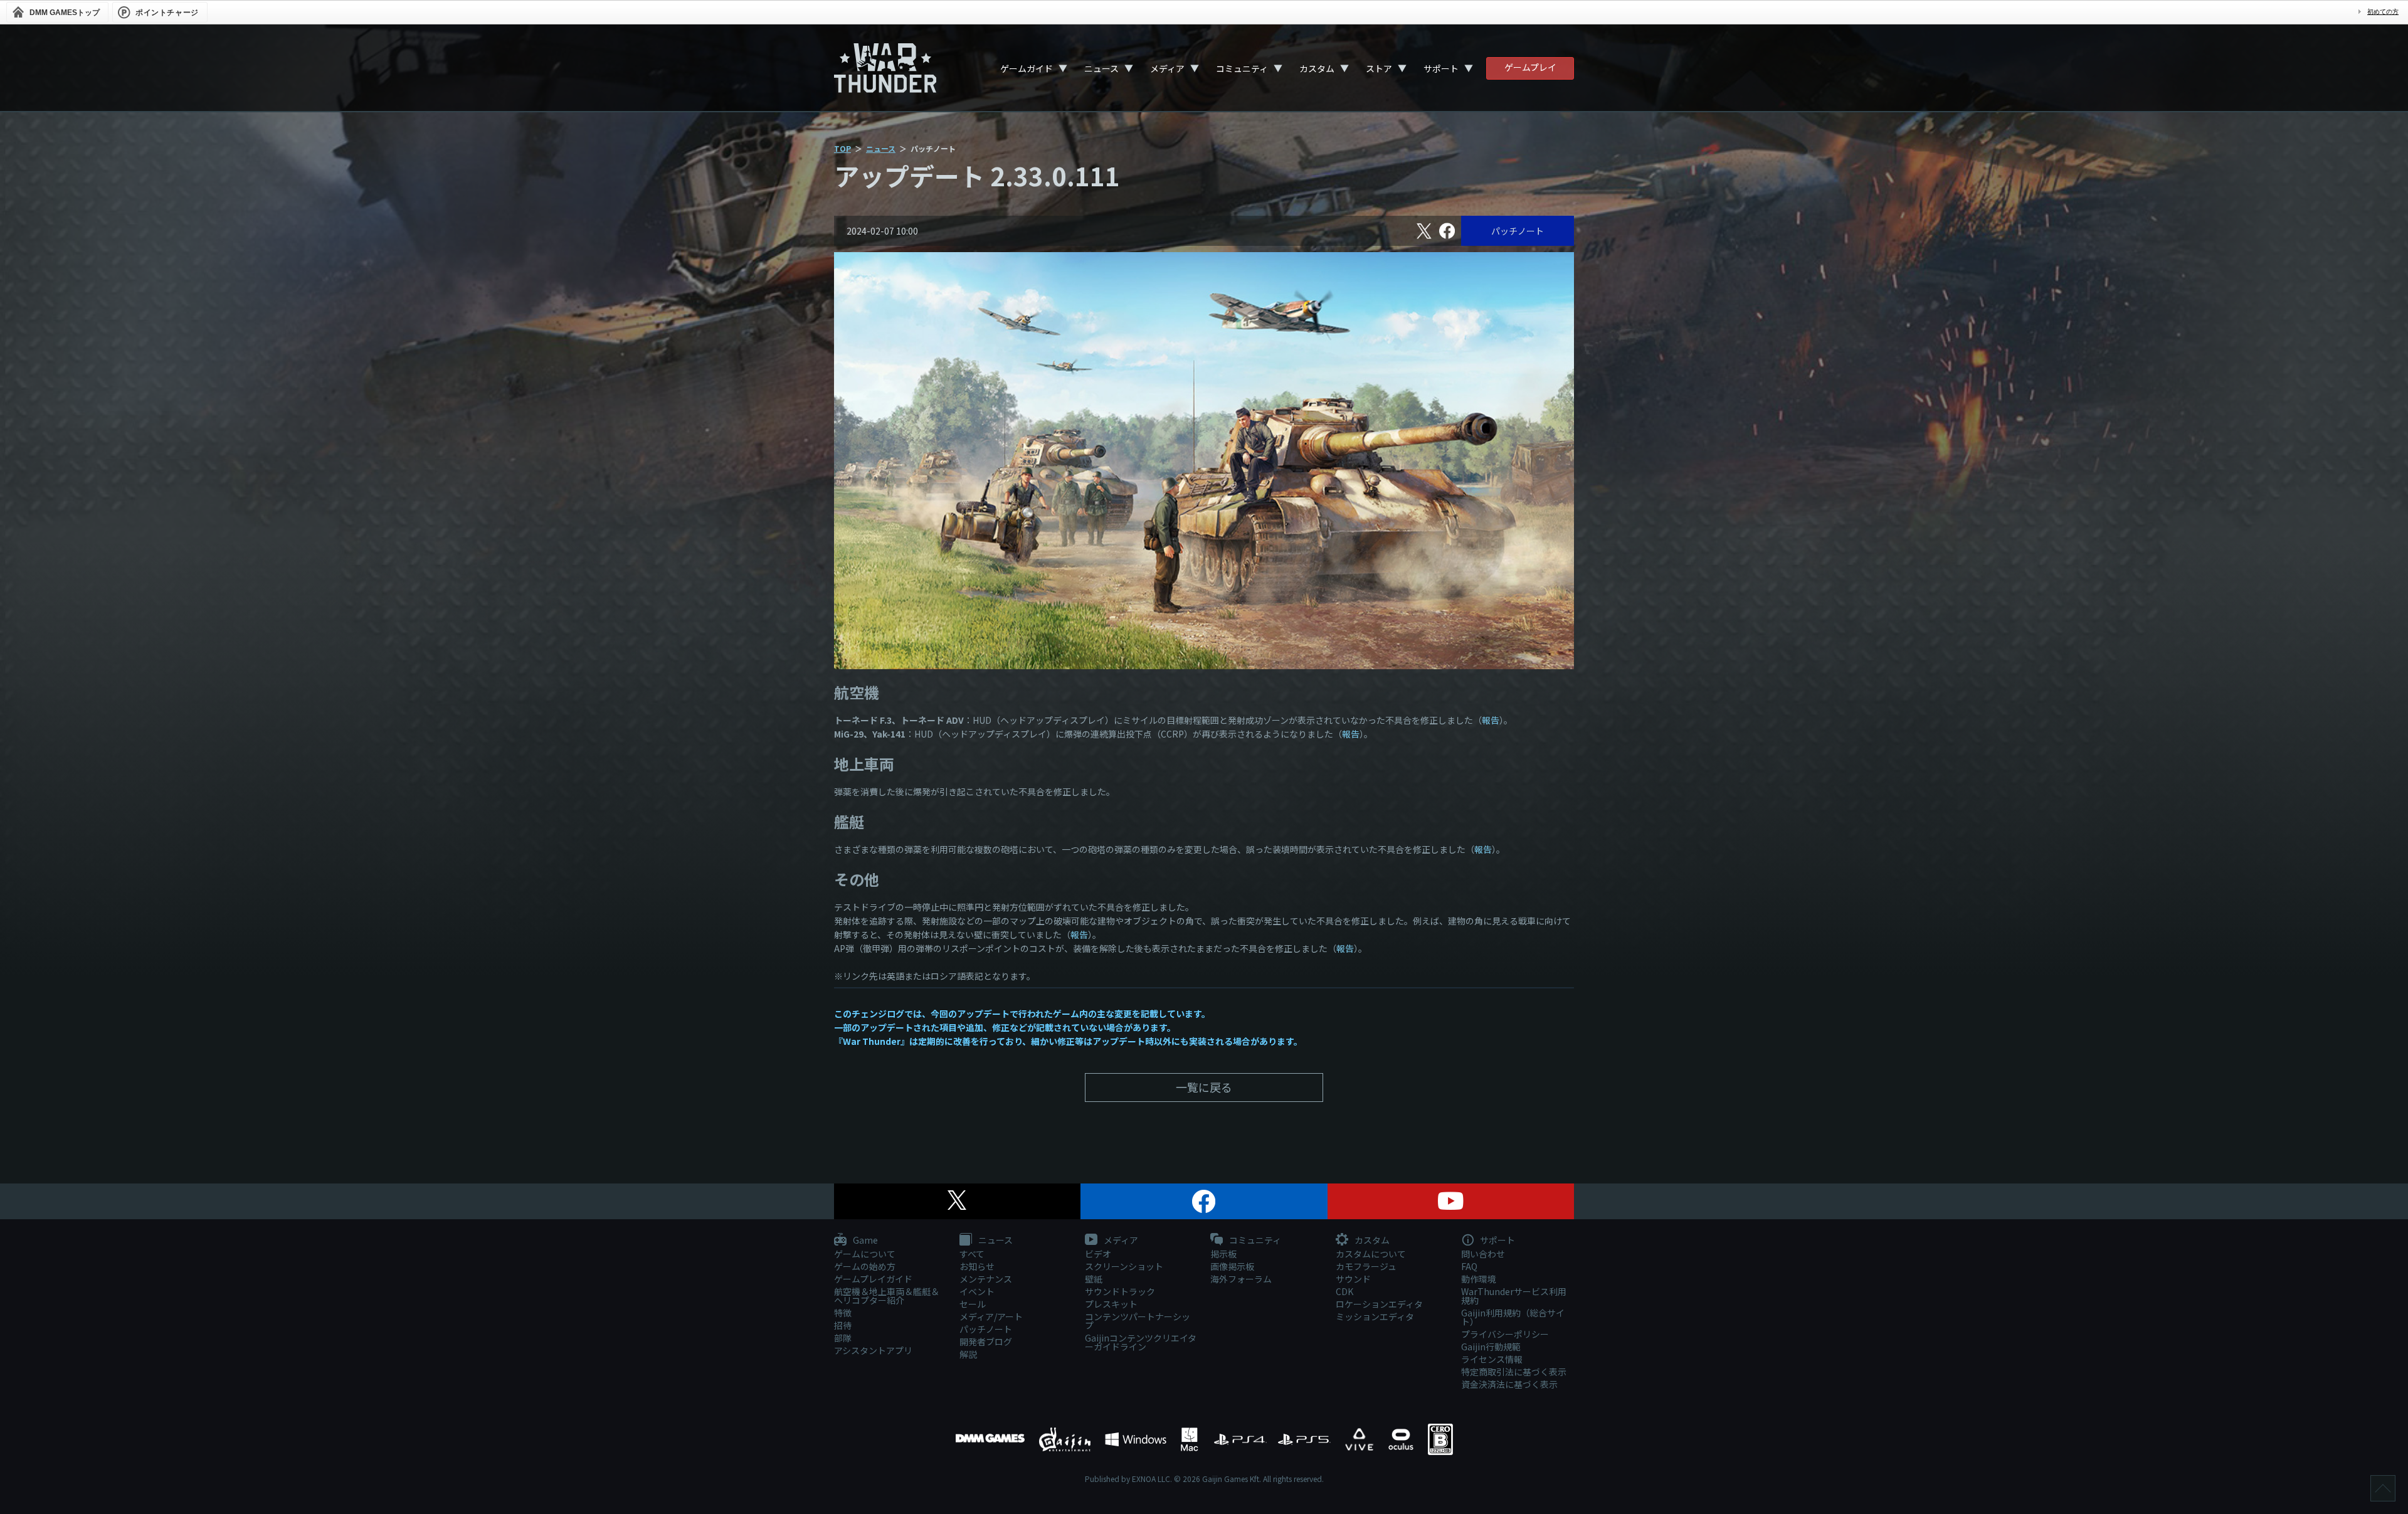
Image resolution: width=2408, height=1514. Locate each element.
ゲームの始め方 (865, 1266)
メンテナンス (986, 1279)
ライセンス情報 (1492, 1359)
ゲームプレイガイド (873, 1279)
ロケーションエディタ (1379, 1304)
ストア (1379, 68)
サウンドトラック (1120, 1291)
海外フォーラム (1241, 1279)
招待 (843, 1325)
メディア (1167, 68)
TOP (842, 148)
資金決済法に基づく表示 (1509, 1384)
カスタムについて (1371, 1254)
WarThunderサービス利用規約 (1514, 1296)
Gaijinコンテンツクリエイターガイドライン (1141, 1342)
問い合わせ (1483, 1254)
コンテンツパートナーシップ (1138, 1321)
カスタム (1317, 68)
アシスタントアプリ (873, 1350)
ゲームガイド (1027, 68)
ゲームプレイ (1530, 67)
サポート (1441, 68)
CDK (1344, 1291)
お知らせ (977, 1266)
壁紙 (1094, 1279)
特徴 (843, 1313)
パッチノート (1518, 231)
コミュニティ (1242, 68)
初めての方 (2383, 12)
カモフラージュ (1366, 1266)
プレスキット (1111, 1304)
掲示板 (1223, 1254)
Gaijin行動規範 (1491, 1347)
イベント (977, 1291)
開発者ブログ (986, 1342)
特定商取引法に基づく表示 (1514, 1372)
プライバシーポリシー (1505, 1334)
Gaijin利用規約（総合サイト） (1513, 1317)
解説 (968, 1354)
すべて (972, 1254)
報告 (1491, 720)
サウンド (1353, 1279)
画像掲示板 (1232, 1266)
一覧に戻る (1204, 1087)
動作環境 (1479, 1279)
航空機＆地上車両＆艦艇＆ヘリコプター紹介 (887, 1296)
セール (973, 1304)
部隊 (843, 1338)
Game (864, 1241)
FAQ (1469, 1266)
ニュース (1101, 68)
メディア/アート (991, 1316)
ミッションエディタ (1375, 1316)
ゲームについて (865, 1254)
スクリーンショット (1124, 1266)
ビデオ (1098, 1254)
